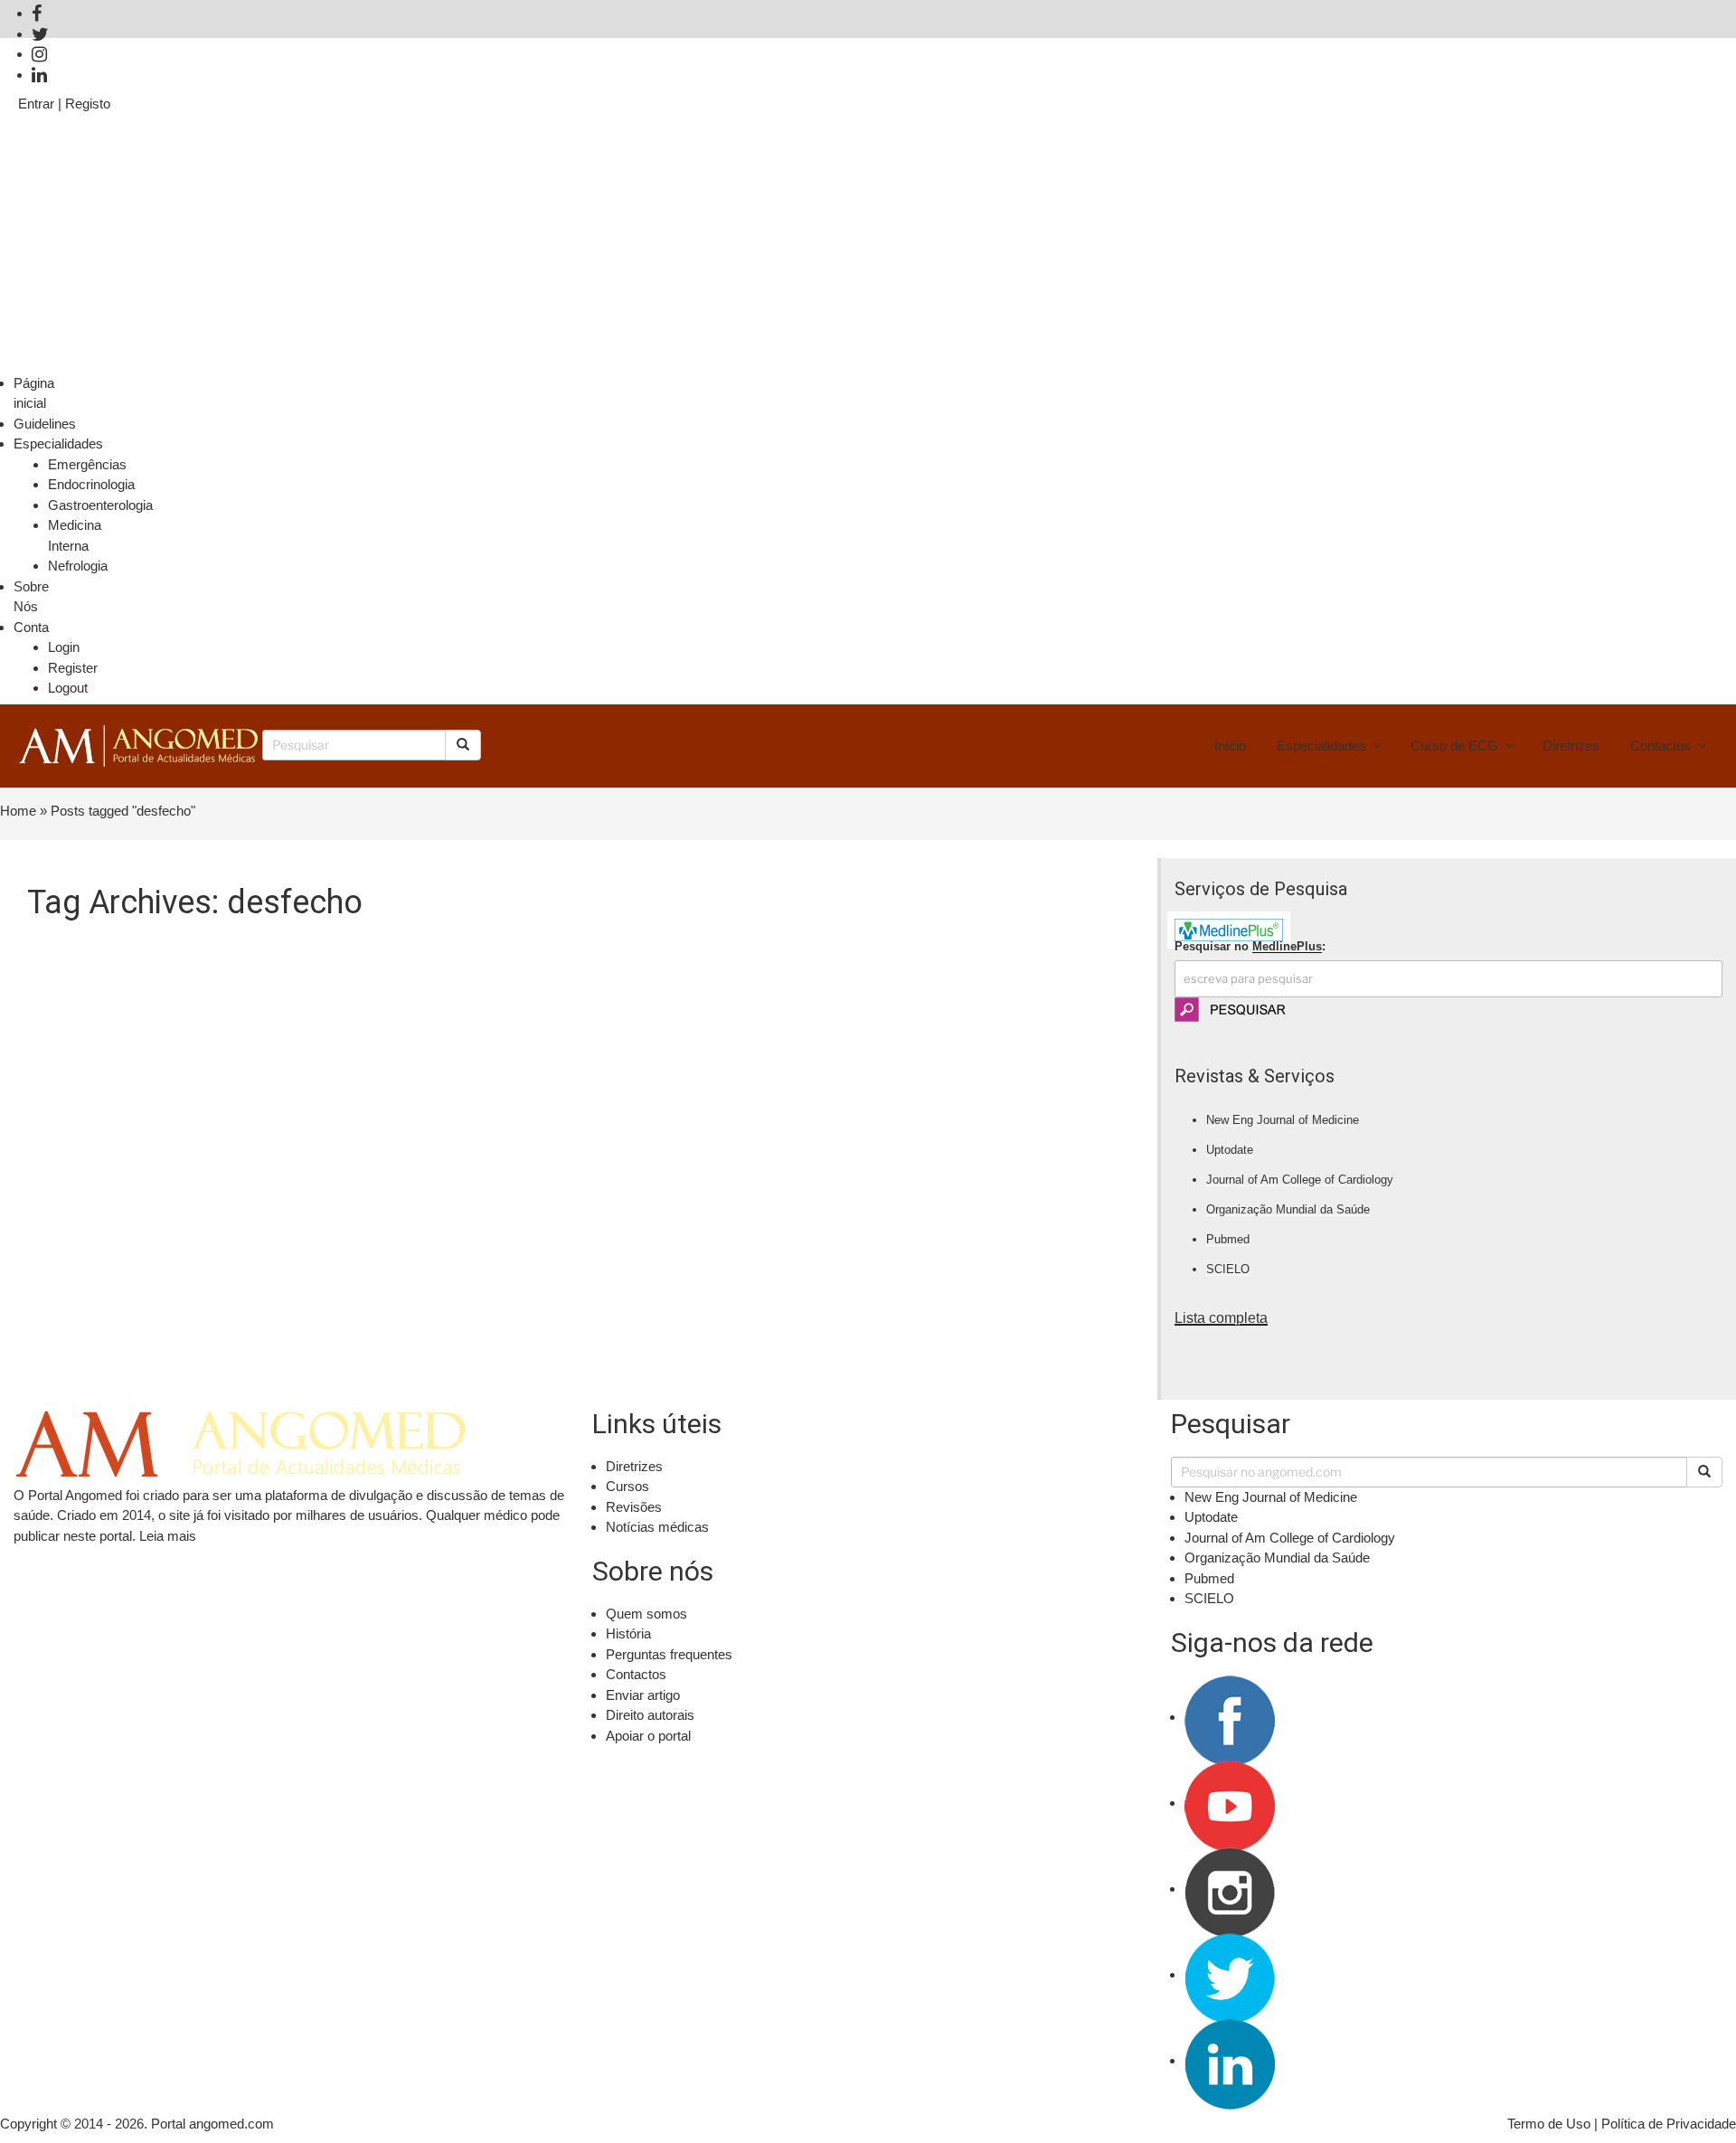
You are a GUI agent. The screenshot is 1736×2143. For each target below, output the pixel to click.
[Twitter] (40, 34)
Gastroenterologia (100, 505)
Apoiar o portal (648, 1736)
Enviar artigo (643, 1695)
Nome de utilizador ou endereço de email (147, 133)
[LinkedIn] (39, 75)
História (628, 1633)
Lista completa (1221, 1318)
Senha (38, 208)
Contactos (1661, 746)
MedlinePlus (1287, 946)
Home (18, 811)
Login (64, 647)
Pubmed (1228, 1239)
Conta (31, 627)
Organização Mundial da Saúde (1288, 1209)
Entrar (36, 104)
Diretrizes (1571, 746)
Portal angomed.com (212, 2124)
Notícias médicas (657, 1527)
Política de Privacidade (1669, 2124)
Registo (88, 104)
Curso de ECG (1454, 746)
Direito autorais (650, 1715)
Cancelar (45, 362)
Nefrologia (78, 566)
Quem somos (646, 1614)
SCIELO (1228, 1269)
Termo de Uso (1549, 2124)
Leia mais (168, 1536)
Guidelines (45, 424)
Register (73, 668)
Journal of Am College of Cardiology (1300, 1180)
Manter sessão (78, 284)
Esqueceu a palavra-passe (1639, 362)
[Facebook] (37, 13)
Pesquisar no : (1250, 946)
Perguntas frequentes (669, 1654)
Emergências (87, 464)
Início (1230, 746)
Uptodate (1230, 1150)
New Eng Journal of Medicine (1283, 1120)
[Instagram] (39, 54)
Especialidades (58, 444)
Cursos (627, 1486)
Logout (68, 688)
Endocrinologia (91, 484)
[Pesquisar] (1704, 1472)
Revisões (634, 1507)
